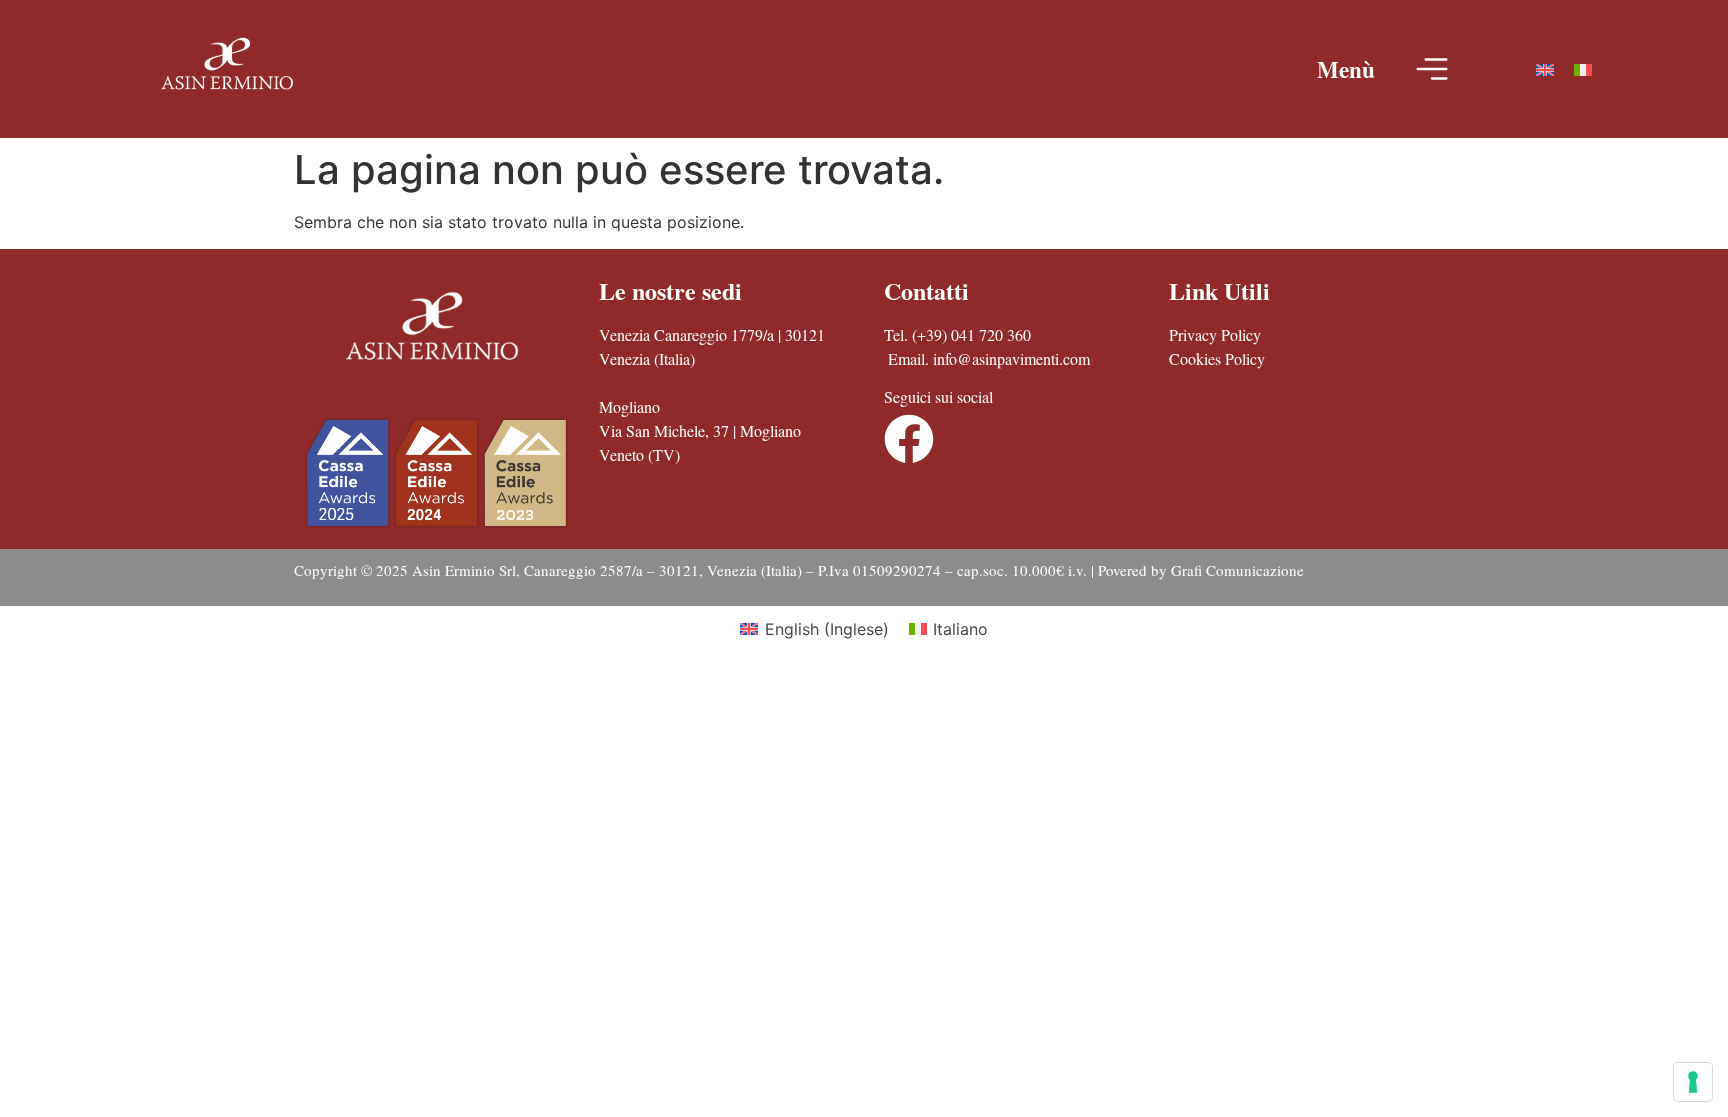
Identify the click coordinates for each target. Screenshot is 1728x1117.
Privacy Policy (1215, 334)
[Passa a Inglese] (1545, 69)
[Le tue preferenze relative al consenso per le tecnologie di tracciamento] (1693, 1082)
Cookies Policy (1217, 358)
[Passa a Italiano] (1583, 69)
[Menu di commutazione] (1432, 69)
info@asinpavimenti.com (1011, 358)
